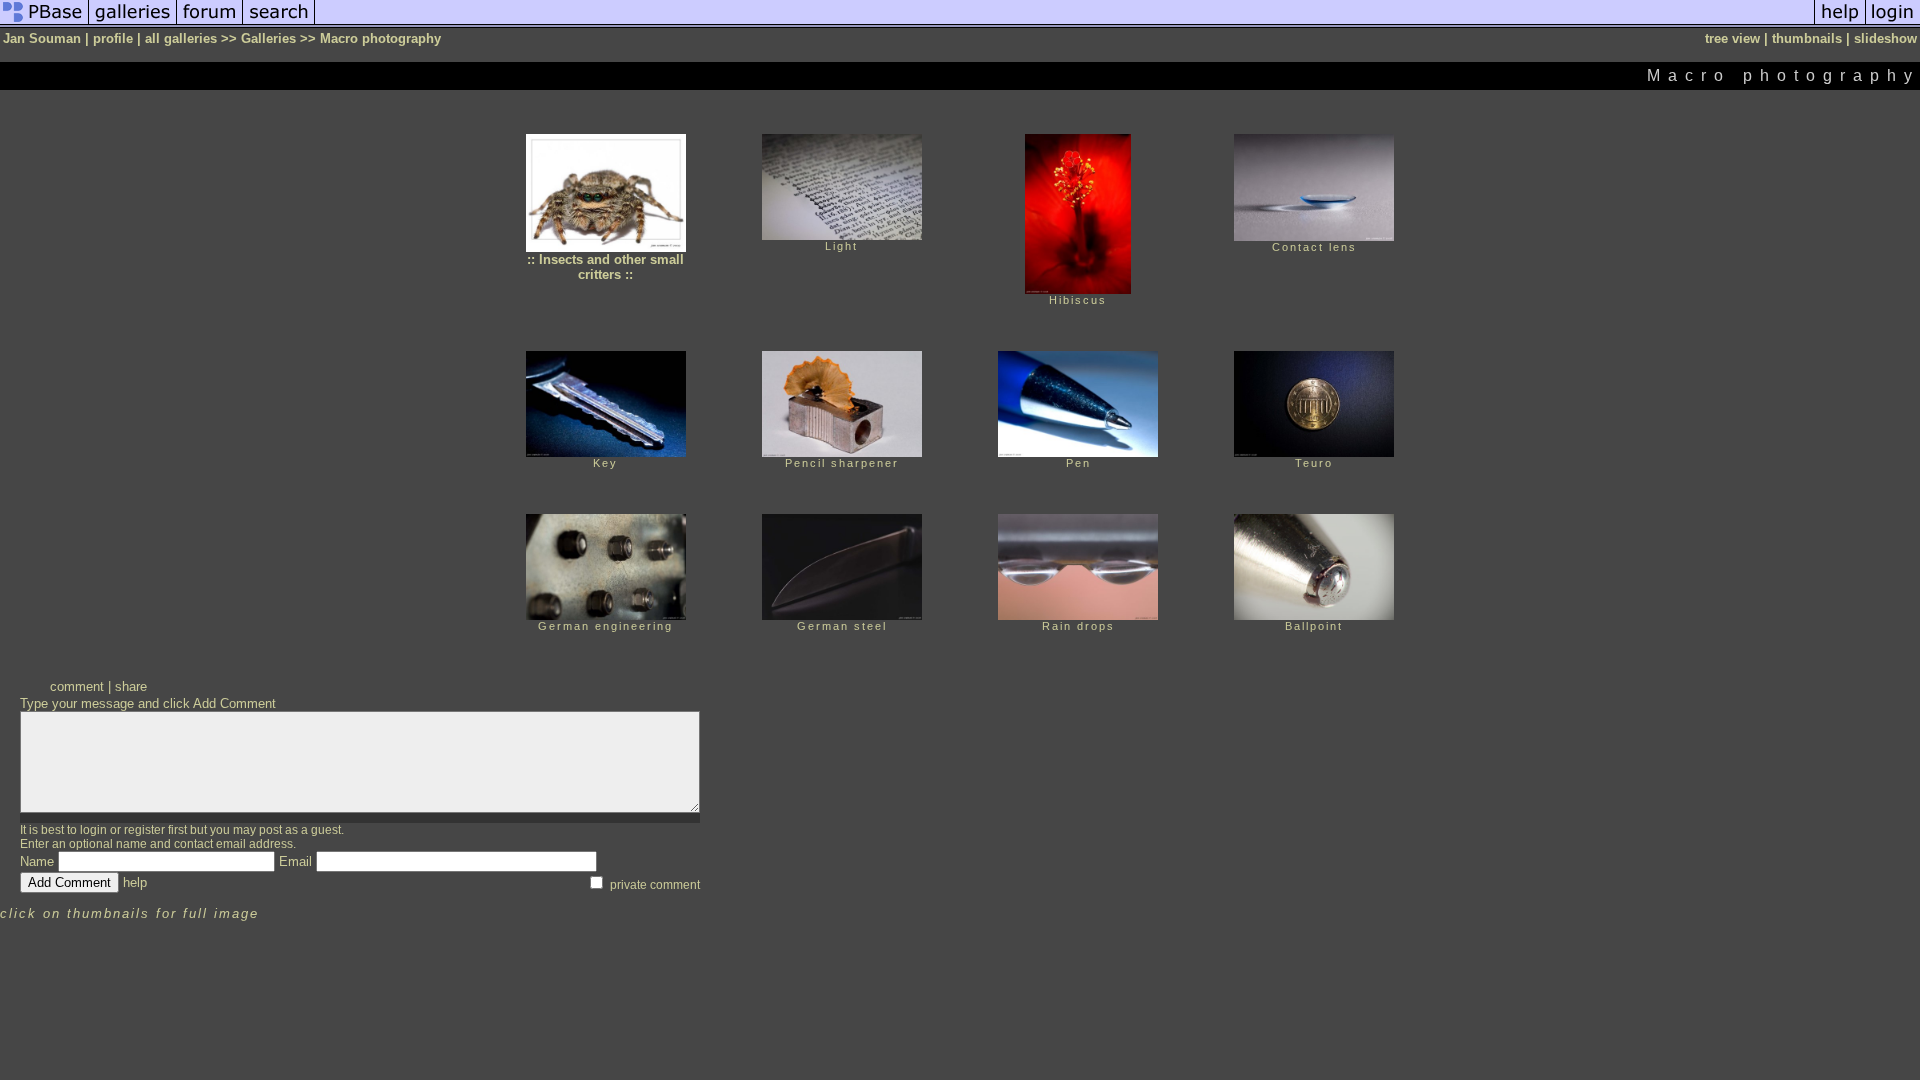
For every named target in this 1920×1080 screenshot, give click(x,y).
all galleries (181, 38)
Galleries (268, 38)
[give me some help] (1840, 23)
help (135, 882)
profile (113, 38)
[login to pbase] (1893, 23)
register (144, 830)
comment (77, 686)
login (93, 830)
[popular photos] (1064, 23)
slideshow (1885, 38)
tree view (1732, 38)
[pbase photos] (44, 23)
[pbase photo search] (279, 23)
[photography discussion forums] (210, 23)
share (131, 686)
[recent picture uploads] (133, 23)
